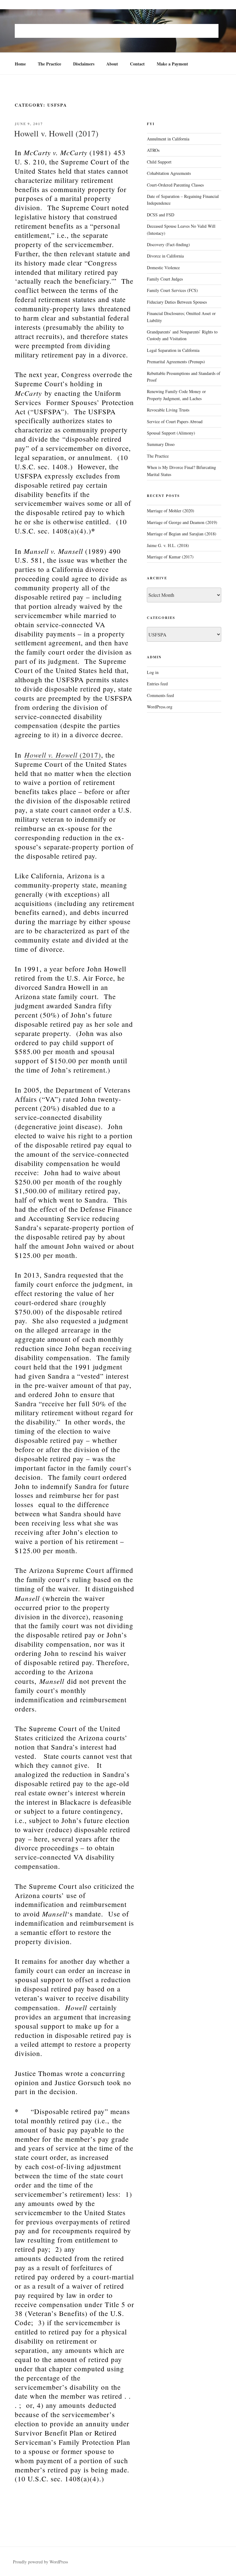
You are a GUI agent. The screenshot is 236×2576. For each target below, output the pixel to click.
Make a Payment (172, 64)
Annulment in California (168, 139)
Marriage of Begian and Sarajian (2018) (182, 534)
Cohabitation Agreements (169, 173)
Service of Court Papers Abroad (175, 421)
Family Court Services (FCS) (172, 290)
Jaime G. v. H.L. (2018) (168, 545)
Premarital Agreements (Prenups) (176, 362)
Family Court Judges (165, 279)
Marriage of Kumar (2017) (170, 557)
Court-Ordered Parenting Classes (175, 185)
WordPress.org (160, 707)
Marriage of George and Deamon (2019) (182, 522)
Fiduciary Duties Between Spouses (177, 302)
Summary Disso (161, 444)
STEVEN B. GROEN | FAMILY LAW (117, 31)
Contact (137, 64)
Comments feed (160, 695)
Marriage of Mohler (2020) (171, 511)
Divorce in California (165, 256)
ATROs (153, 150)
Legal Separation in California (173, 350)
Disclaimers (84, 64)
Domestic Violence (163, 268)
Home (20, 64)
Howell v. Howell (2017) (56, 133)
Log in (153, 672)
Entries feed (157, 684)
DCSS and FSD (161, 215)
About (112, 64)
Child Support (159, 162)
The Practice (49, 64)
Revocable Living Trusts (168, 410)
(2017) (63, 755)
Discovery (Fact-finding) (168, 244)
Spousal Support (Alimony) (171, 433)
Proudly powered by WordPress (40, 2562)
